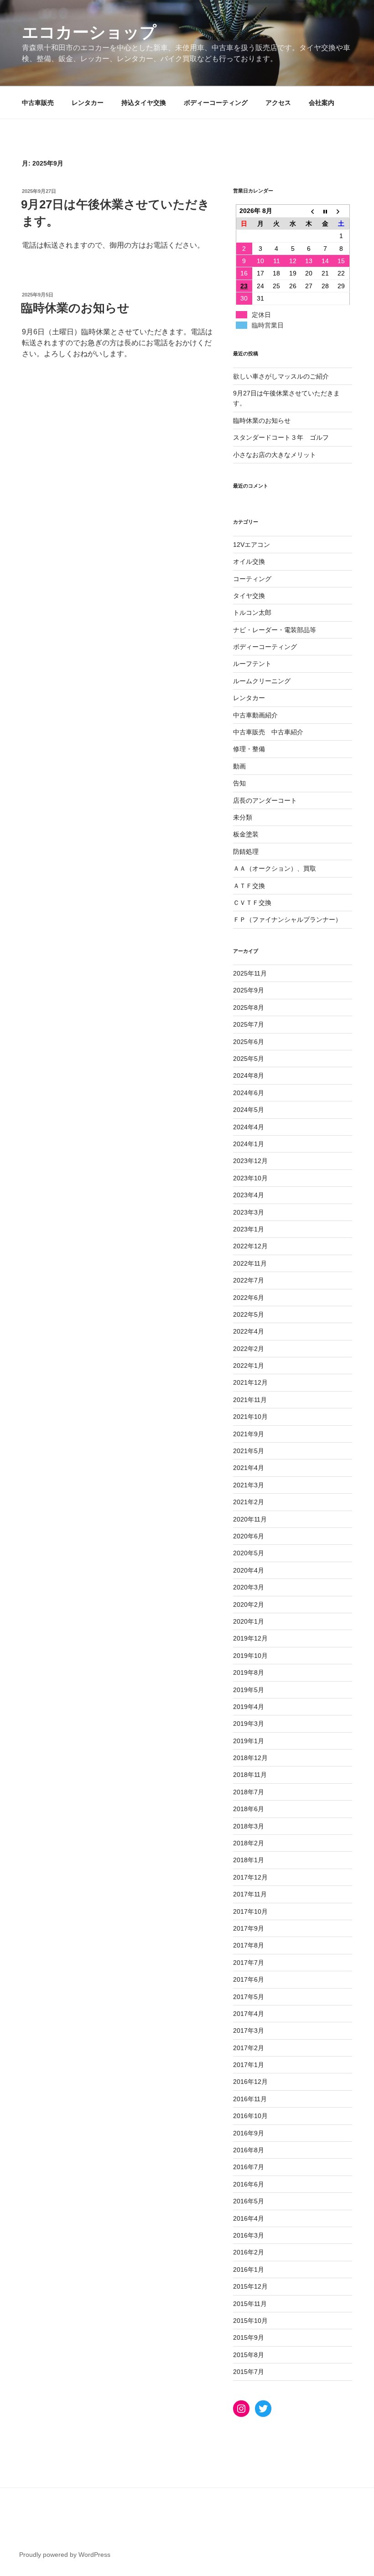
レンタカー (88, 103)
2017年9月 (249, 1928)
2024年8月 (249, 1075)
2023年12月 (250, 1161)
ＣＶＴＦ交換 (252, 903)
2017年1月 (249, 2065)
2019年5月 (249, 1690)
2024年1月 (249, 1144)
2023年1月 (249, 1229)
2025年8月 (249, 1008)
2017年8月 (249, 1945)
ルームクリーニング (262, 681)
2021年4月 (249, 1468)
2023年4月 (249, 1195)
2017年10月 (250, 1911)
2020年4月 (249, 1570)
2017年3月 (249, 2031)
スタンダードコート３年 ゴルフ (281, 437)
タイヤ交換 (249, 596)
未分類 (243, 817)
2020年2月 (249, 1605)
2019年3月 (249, 1724)
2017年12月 (250, 1877)
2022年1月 (249, 1366)
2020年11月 (250, 1519)
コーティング (252, 579)
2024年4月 (249, 1127)
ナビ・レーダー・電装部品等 (275, 630)
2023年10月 (250, 1178)
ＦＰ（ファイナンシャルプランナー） (287, 919)
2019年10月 (250, 1656)
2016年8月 (249, 2150)
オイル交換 (249, 561)
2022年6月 (249, 1298)
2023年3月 (249, 1212)
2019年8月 (249, 1672)
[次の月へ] (342, 211)
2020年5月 (249, 1553)
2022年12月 (250, 1246)
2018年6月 (249, 1809)
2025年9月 (249, 990)
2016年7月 (249, 2167)
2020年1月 (249, 1621)
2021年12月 (250, 1382)
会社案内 (322, 103)
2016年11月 (250, 2099)
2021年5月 (249, 1451)
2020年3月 (249, 1587)
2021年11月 (250, 1400)
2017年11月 (250, 1894)
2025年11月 (250, 973)
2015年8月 (249, 2355)
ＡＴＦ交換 (249, 886)
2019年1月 (249, 1741)
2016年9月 (249, 2133)
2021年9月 (249, 1434)
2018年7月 (249, 1792)
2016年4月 (249, 2218)
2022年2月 (249, 1349)
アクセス (278, 103)
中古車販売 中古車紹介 (268, 732)
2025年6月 (249, 1042)
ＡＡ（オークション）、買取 (275, 868)
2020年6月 (249, 1536)
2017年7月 (249, 1963)
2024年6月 (249, 1093)
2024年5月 (249, 1110)
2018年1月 (249, 1860)
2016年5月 (249, 2201)
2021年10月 (250, 1417)
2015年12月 (250, 2286)
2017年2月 (249, 2048)
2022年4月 (249, 1331)
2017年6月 (249, 1979)
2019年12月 (250, 1638)
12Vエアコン (252, 545)
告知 (239, 783)
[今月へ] (325, 211)
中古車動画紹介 (255, 715)
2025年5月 (249, 1059)
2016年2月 (249, 2252)
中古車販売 (38, 103)
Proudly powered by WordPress (65, 2555)
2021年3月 (249, 1485)
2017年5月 (249, 1997)
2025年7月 (249, 1024)
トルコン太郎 (252, 613)
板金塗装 (246, 834)
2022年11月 (250, 1263)
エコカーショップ (89, 32)
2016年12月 (250, 2082)
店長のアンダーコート (265, 800)
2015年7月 (249, 2372)
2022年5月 (249, 1314)
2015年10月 (250, 2321)
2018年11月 (250, 1775)
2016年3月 (249, 2235)
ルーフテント (252, 664)
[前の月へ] (309, 211)
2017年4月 (249, 2014)
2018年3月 (249, 1826)
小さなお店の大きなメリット (275, 455)
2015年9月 (249, 2337)
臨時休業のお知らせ (75, 308)
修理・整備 (249, 749)
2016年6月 (249, 2184)
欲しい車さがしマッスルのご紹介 (281, 376)
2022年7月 (249, 1280)
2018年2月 (249, 1843)
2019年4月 (249, 1707)
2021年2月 (249, 1502)
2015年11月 (250, 2304)
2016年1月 (249, 2270)
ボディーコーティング (216, 103)
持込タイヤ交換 (144, 103)
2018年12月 (250, 1758)
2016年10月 (250, 2116)
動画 (239, 766)
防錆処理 (246, 852)
